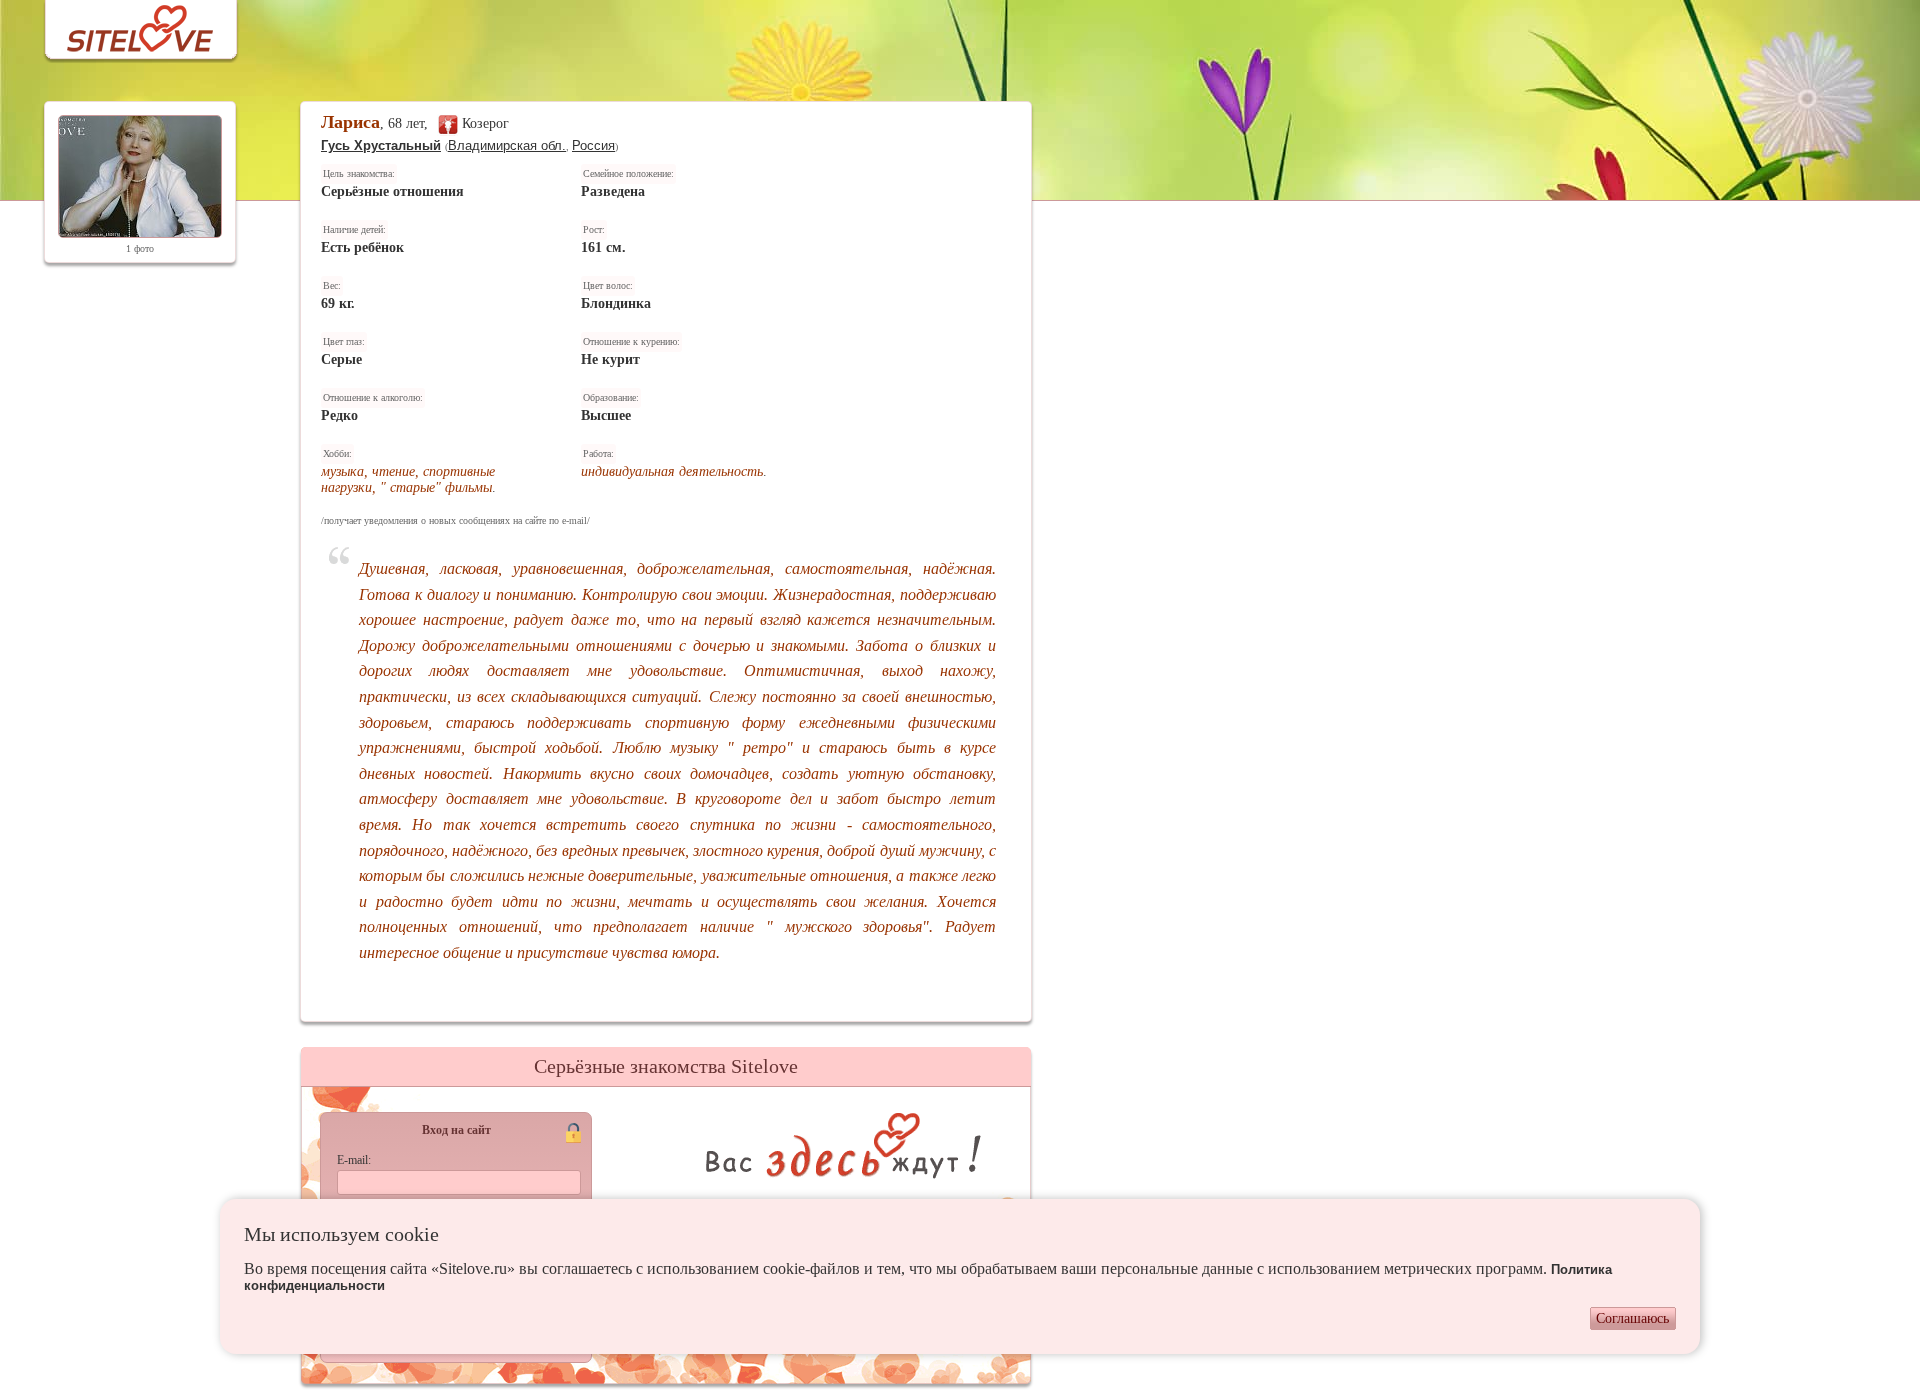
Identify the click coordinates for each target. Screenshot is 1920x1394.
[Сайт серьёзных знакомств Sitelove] (124, 23)
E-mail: (354, 1160)
